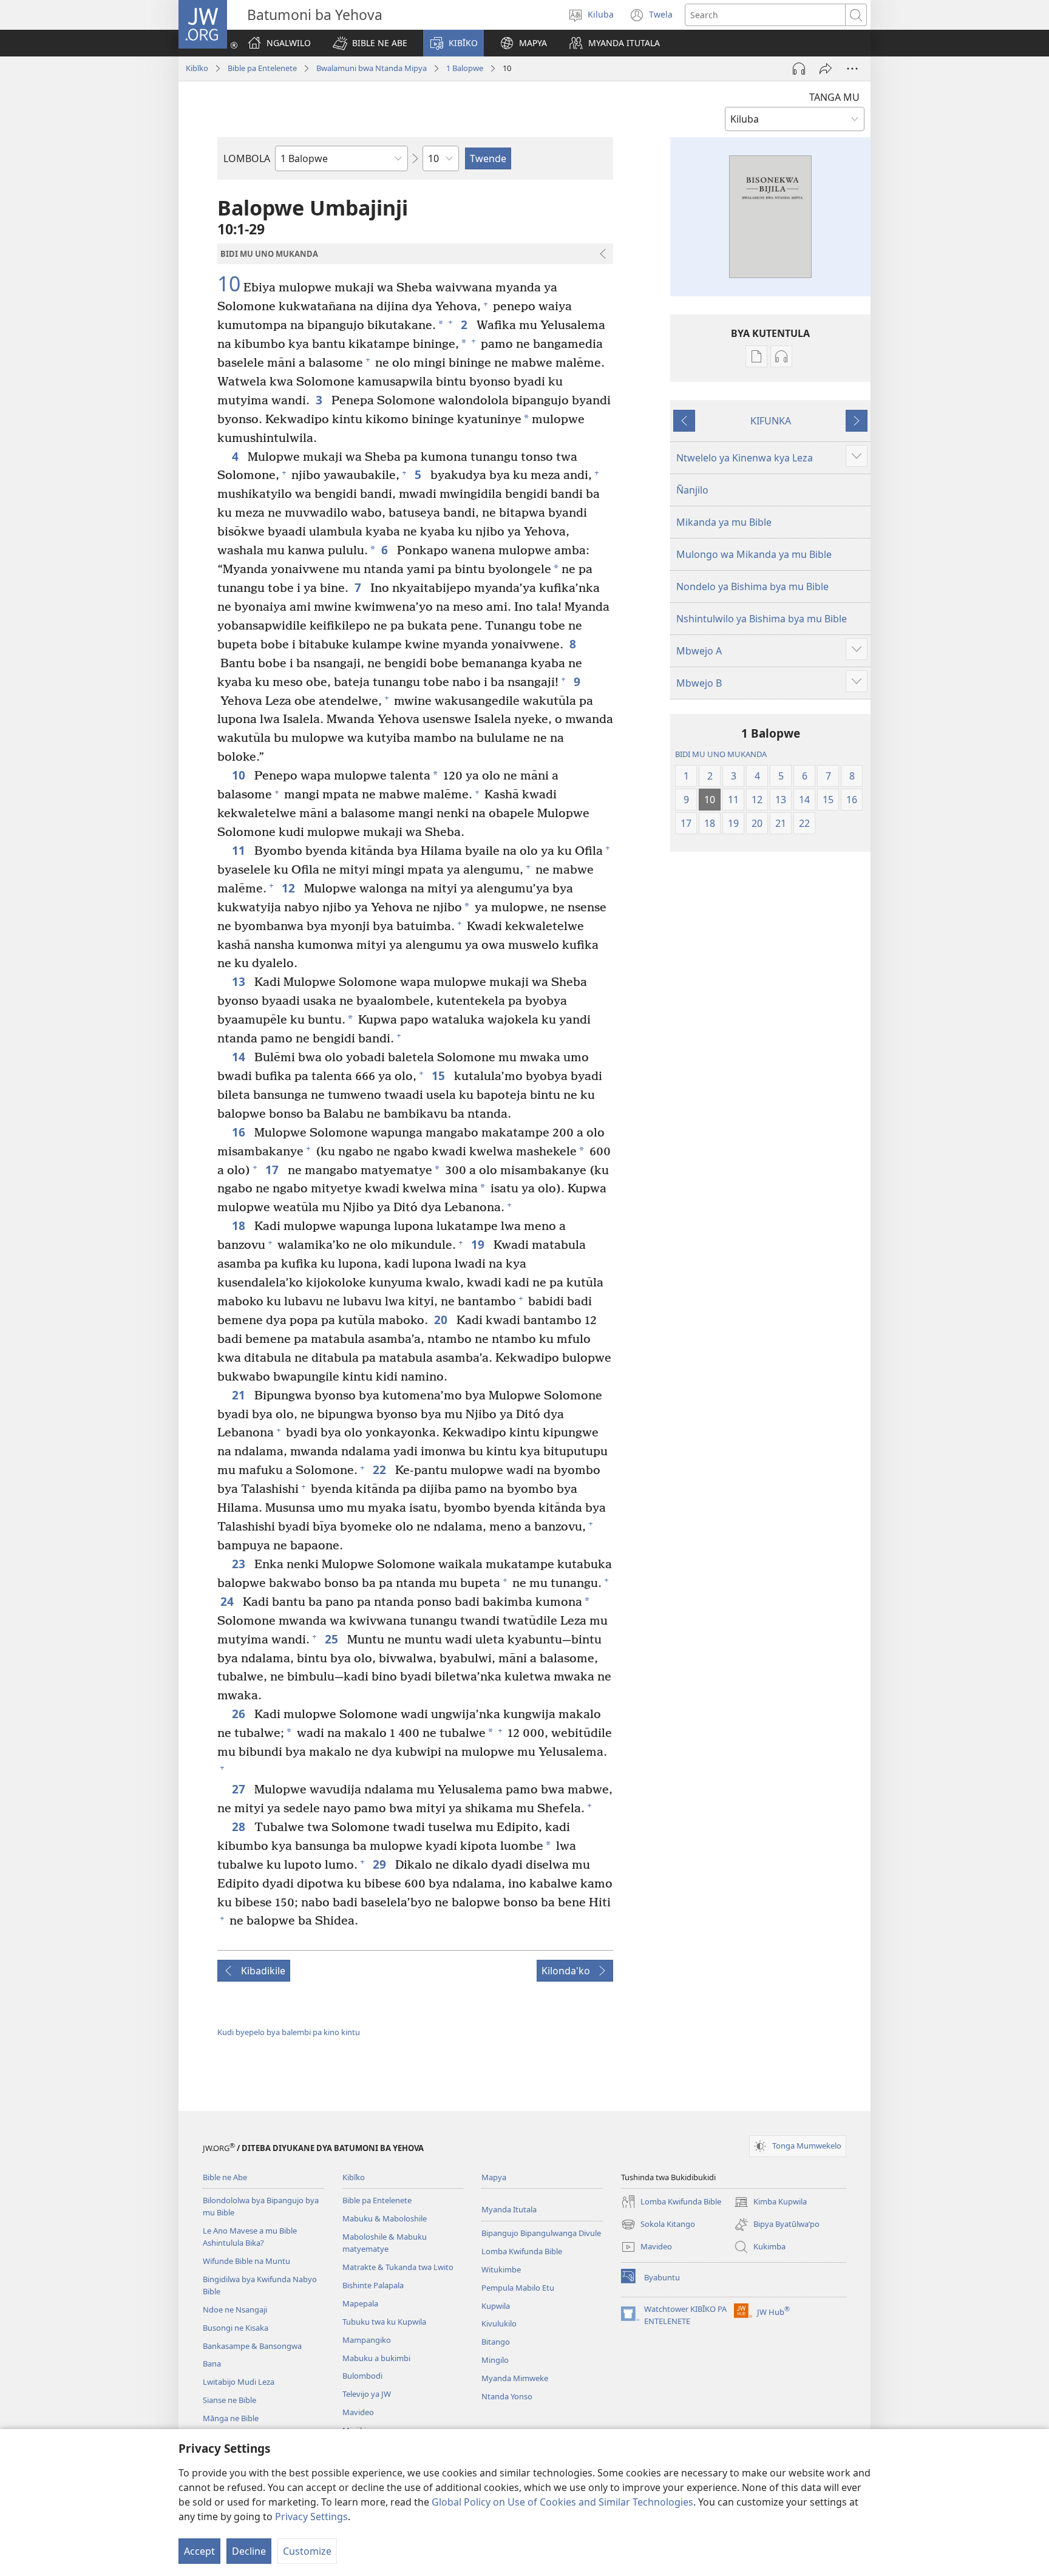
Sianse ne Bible (229, 2400)
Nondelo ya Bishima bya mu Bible (752, 586)
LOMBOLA (247, 158)
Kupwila (496, 2306)
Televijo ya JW (367, 2394)
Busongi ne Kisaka (236, 2328)
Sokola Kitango (658, 2225)
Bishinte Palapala (373, 2285)
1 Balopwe (465, 68)
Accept (199, 2551)
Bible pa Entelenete (262, 68)
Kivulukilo (499, 2323)
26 (240, 1714)
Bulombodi (362, 2376)
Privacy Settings (311, 2517)
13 (240, 981)
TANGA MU (834, 97)
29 (381, 1864)
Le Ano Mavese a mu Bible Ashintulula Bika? (250, 2237)
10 (229, 284)
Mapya (494, 2177)
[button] (370, 43)
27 (240, 1789)
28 (240, 1827)
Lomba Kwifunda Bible (522, 2251)
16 (240, 1132)
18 (240, 1225)
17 (273, 1170)
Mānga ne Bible (231, 2418)
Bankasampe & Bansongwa (252, 2346)
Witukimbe (501, 2269)
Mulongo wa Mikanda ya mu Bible (754, 554)
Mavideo (358, 2412)
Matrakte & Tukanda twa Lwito (398, 2267)
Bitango (496, 2342)
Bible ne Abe (225, 2177)
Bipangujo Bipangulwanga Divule (541, 2233)
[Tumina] (826, 69)
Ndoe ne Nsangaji (235, 2309)
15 (440, 1076)
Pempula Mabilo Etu (518, 2288)
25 (333, 1639)
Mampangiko (367, 2340)
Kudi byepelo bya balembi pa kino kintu (289, 2032)
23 (240, 1564)
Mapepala (360, 2303)
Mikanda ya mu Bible (724, 522)
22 (381, 1470)
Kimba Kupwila (770, 2203)
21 (240, 1395)
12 (290, 888)
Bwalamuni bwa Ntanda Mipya (372, 68)
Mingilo (495, 2360)
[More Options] (852, 69)
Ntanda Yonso (507, 2396)
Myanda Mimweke (515, 2378)
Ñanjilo (692, 490)
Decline (249, 2551)
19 (479, 1244)
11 (240, 850)
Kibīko (197, 68)
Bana (212, 2364)
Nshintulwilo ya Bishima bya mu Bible (762, 619)
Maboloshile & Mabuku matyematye (385, 2243)
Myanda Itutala (509, 2209)
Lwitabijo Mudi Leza (239, 2382)
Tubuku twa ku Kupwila (384, 2322)
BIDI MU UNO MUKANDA (721, 754)
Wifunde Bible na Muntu (246, 2261)
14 (240, 1057)
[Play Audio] (799, 69)
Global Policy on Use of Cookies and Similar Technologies (562, 2502)
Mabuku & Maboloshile (385, 2218)
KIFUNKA (771, 421)
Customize (307, 2551)
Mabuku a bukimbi (376, 2358)
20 (442, 1320)
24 (229, 1601)
